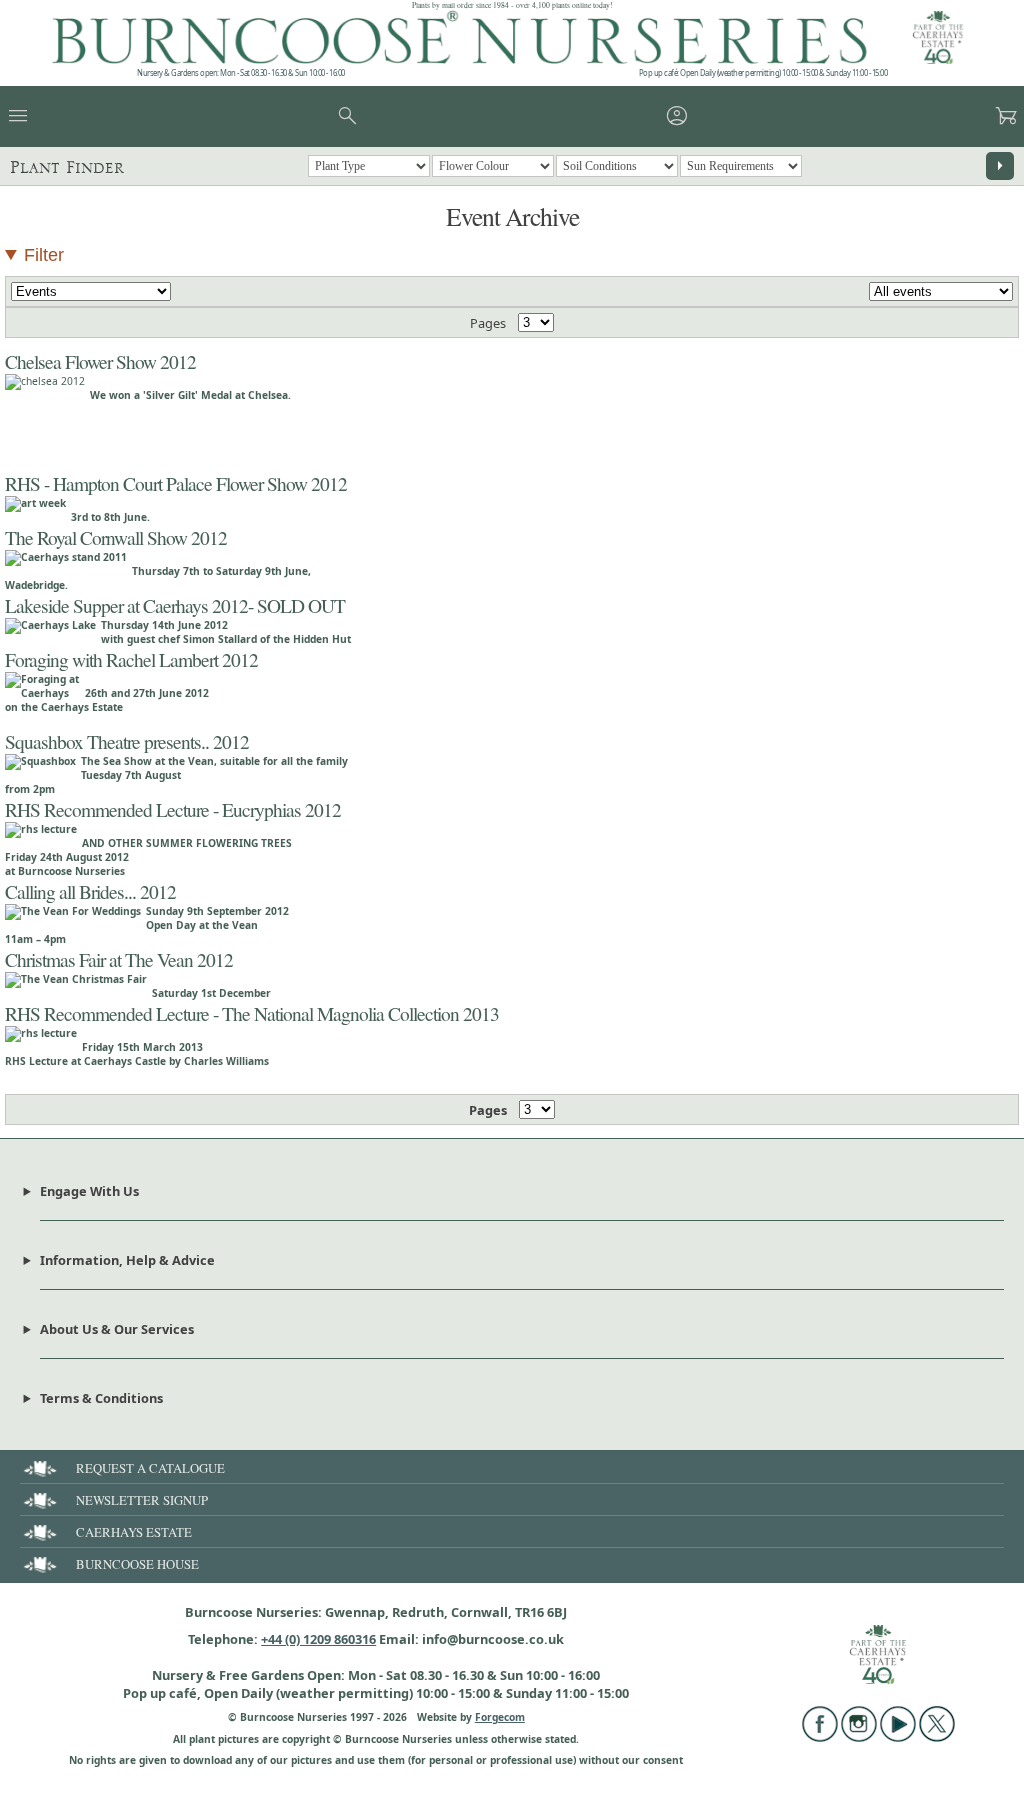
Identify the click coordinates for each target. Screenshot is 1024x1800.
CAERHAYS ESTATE (134, 1532)
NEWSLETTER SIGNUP (142, 1500)
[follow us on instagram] (859, 1737)
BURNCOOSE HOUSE (137, 1564)
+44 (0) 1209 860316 (318, 1639)
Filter (44, 255)
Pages (488, 323)
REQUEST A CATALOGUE (150, 1468)
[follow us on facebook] (820, 1737)
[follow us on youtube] (898, 1737)
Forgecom (500, 1717)
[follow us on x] (937, 1737)
